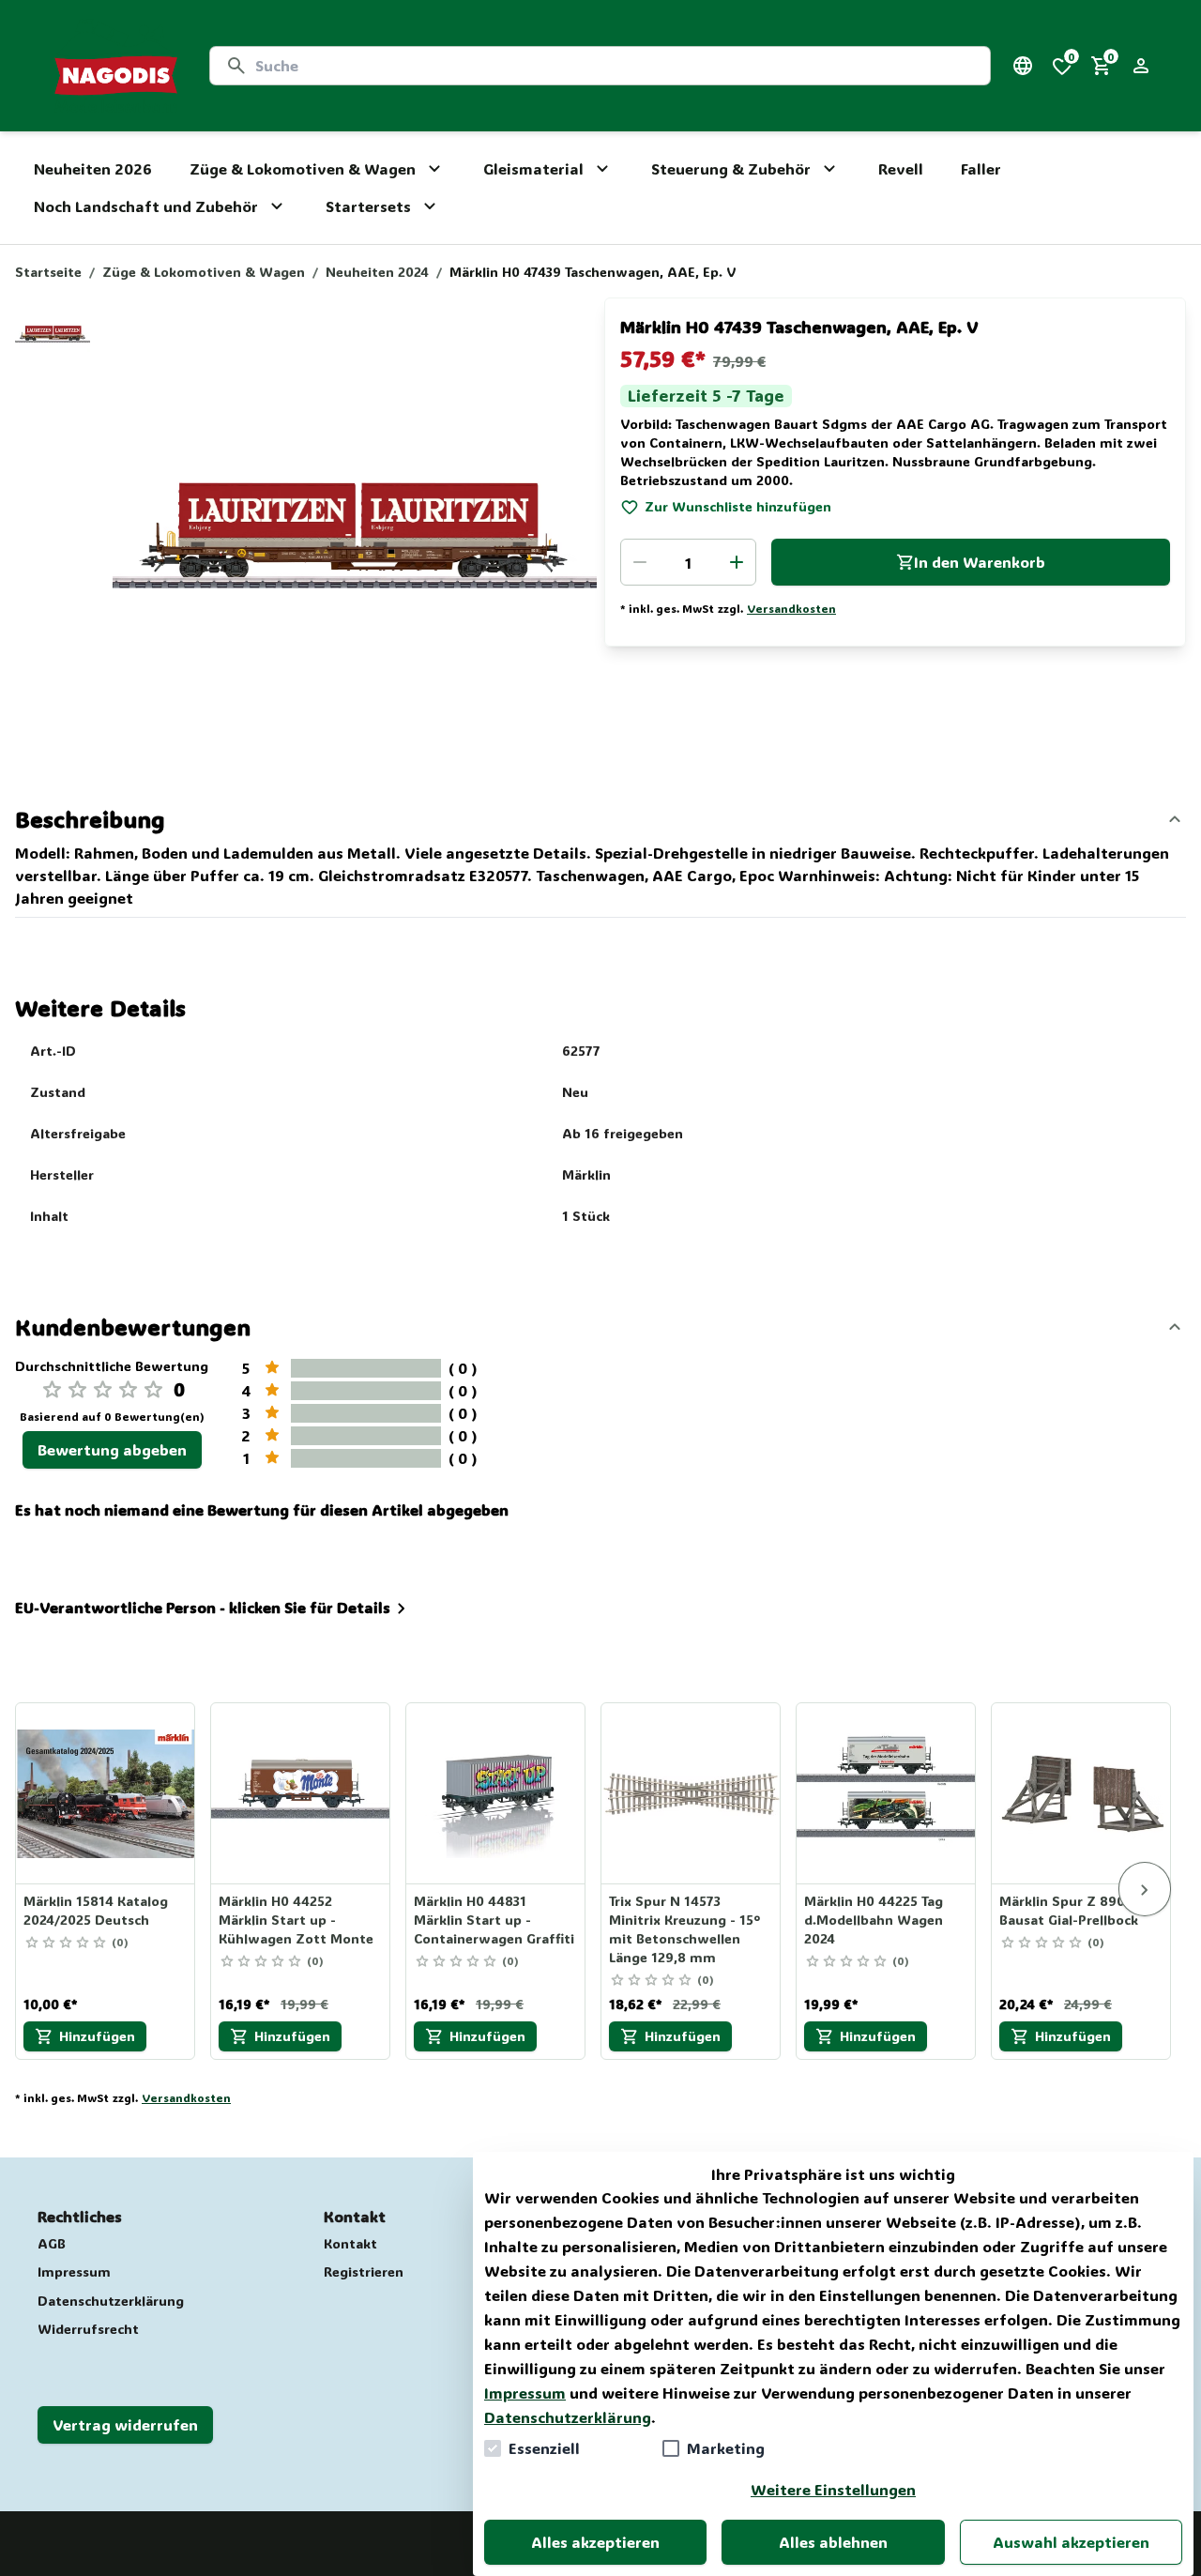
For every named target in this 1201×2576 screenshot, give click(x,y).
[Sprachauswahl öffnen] (1023, 66)
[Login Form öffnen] (1141, 66)
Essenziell (544, 2448)
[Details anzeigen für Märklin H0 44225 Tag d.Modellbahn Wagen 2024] (887, 1793)
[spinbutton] (688, 562)
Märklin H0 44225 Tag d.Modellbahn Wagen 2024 (874, 1920)
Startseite (48, 272)
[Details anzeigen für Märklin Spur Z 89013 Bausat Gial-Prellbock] (1082, 1793)
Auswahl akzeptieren (1071, 2542)
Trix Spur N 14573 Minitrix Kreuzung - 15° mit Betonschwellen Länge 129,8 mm (685, 1929)
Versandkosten (791, 608)
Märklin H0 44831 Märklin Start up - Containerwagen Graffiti (494, 1920)
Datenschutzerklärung (568, 2417)
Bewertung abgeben (112, 1449)
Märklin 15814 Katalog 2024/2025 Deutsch (96, 1910)
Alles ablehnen (833, 2542)
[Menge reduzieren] (640, 562)
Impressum (525, 2393)
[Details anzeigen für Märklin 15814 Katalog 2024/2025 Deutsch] (106, 1793)
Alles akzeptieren (595, 2542)
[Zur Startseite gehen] (116, 66)
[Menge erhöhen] (737, 562)
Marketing (726, 2448)
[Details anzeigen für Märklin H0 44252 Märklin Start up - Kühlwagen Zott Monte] (301, 1793)
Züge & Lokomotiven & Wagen (204, 272)
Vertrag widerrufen (125, 2424)
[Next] (1145, 1889)
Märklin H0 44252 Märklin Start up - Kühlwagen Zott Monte (296, 1920)
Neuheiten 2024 (377, 272)
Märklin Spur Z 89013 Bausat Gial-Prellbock (1069, 1910)
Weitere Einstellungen (833, 2489)
